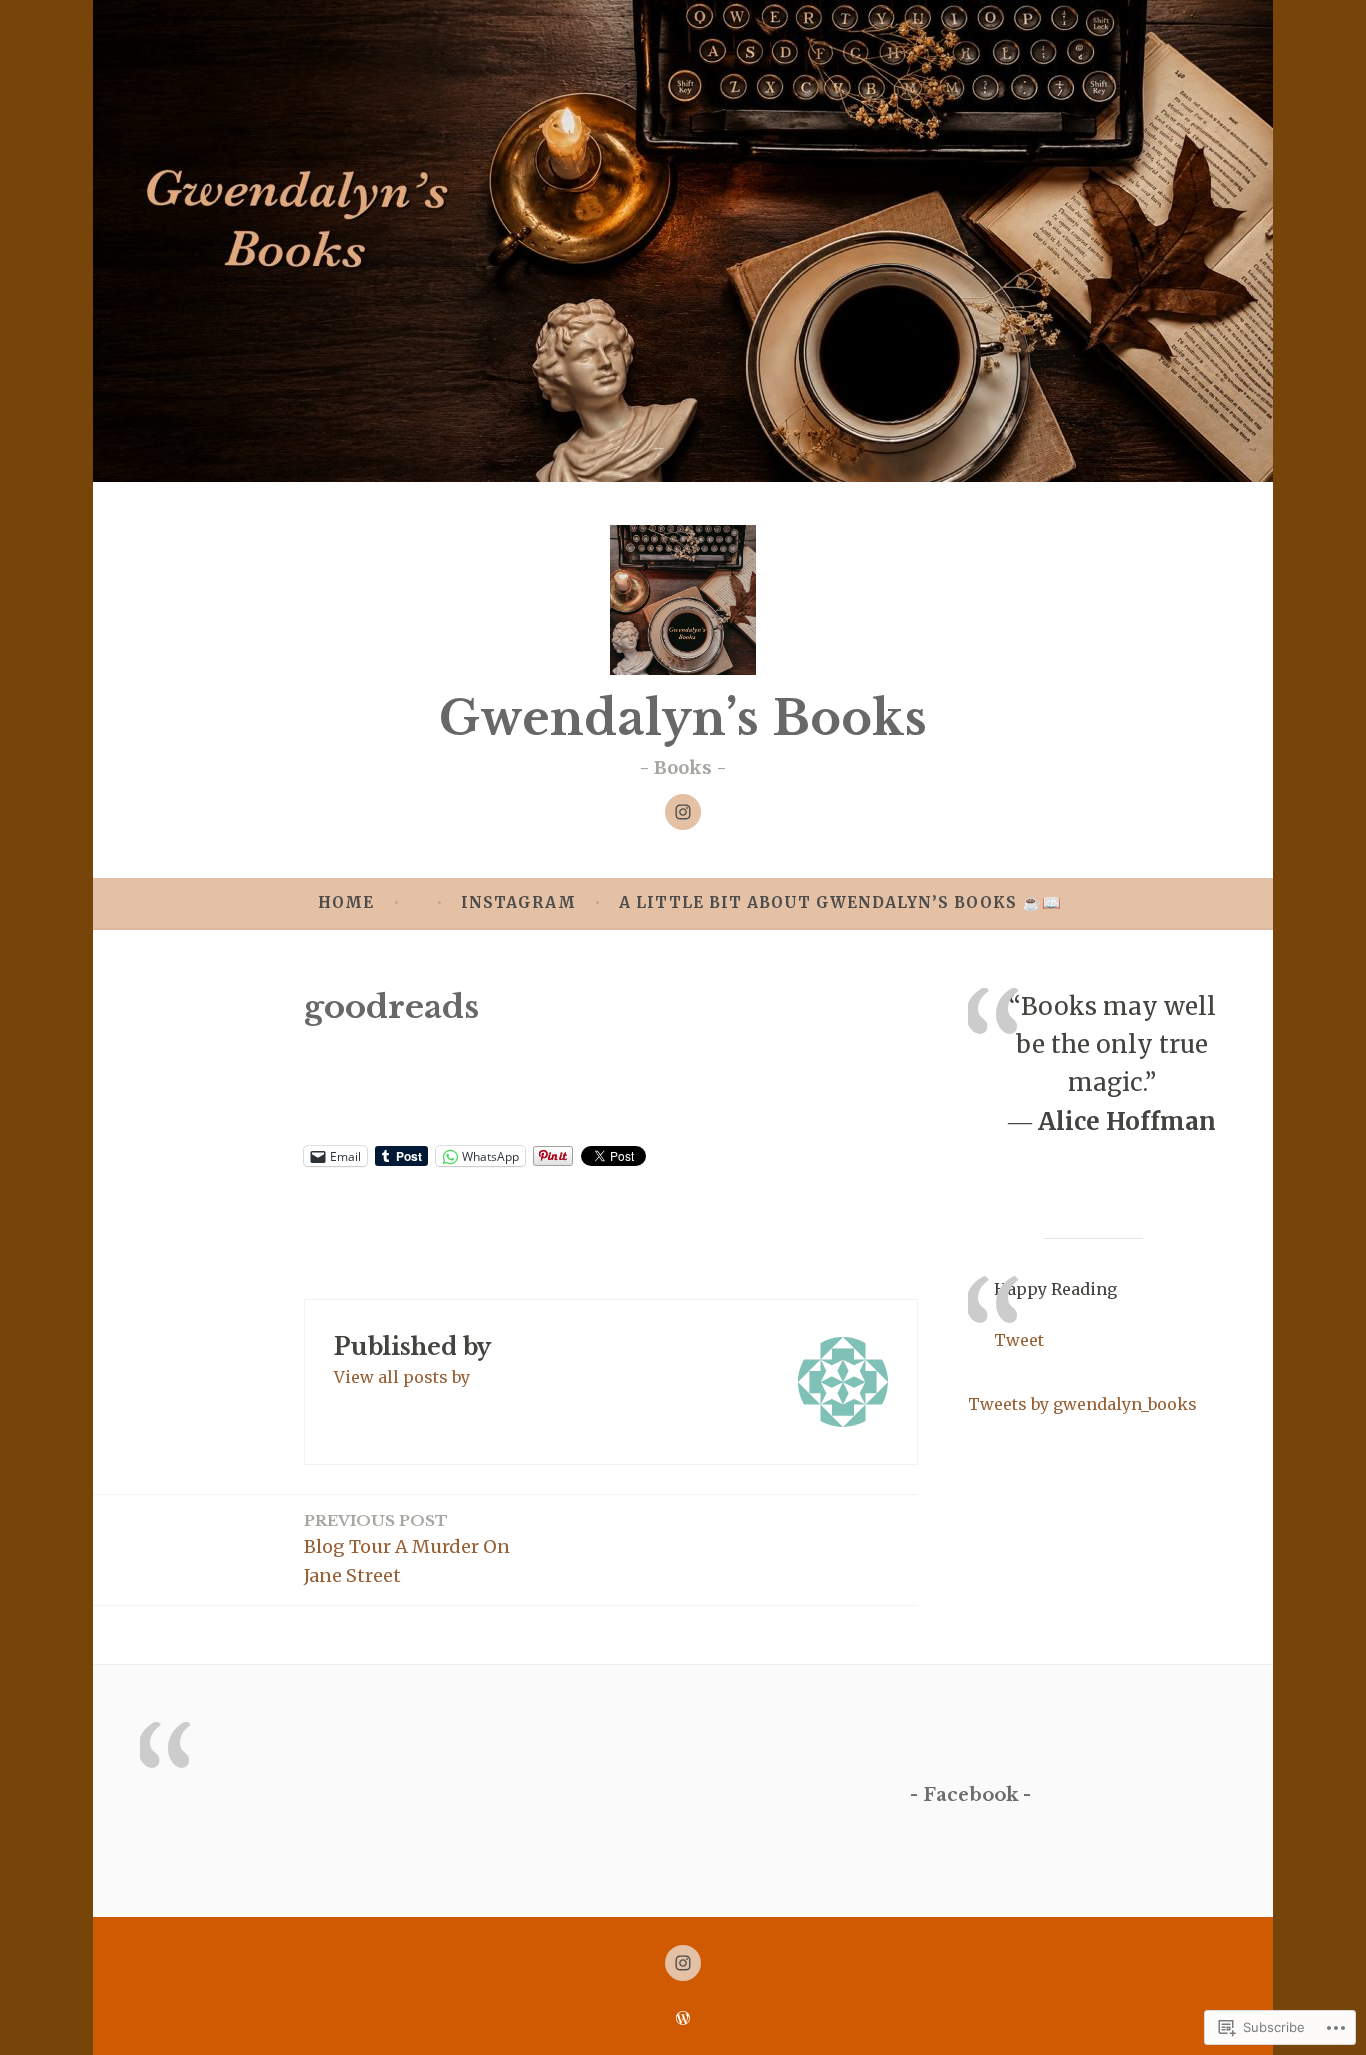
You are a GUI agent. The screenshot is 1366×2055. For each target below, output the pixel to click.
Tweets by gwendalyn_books (1082, 1404)
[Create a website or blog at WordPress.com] (683, 2018)
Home (346, 902)
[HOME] (683, 1963)
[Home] (683, 812)
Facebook (970, 1795)
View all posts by (402, 1377)
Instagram (518, 902)
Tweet (1019, 1340)
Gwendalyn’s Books (683, 718)
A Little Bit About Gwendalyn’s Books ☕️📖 (840, 902)
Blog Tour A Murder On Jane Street (407, 1549)
